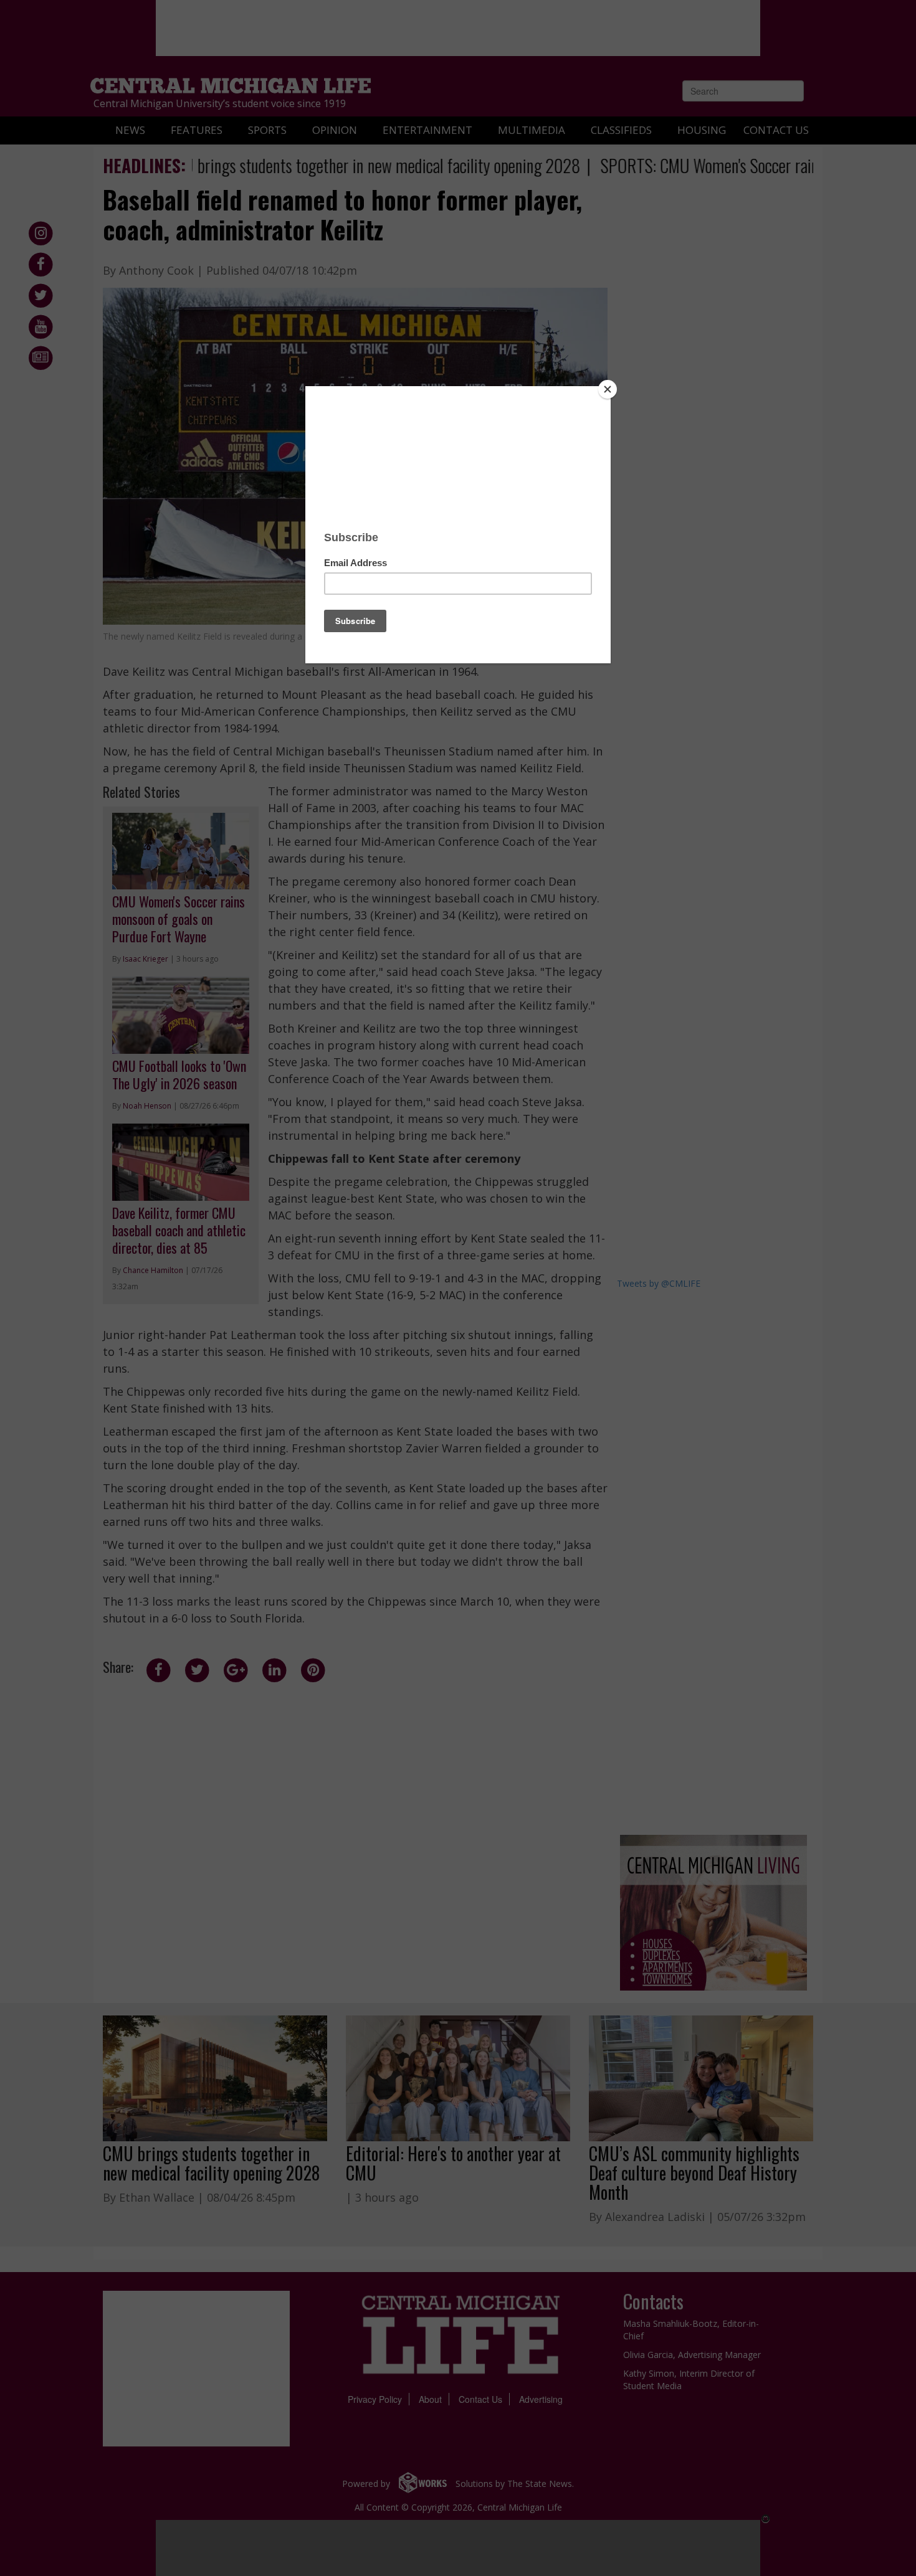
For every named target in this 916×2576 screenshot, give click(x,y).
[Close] (608, 389)
